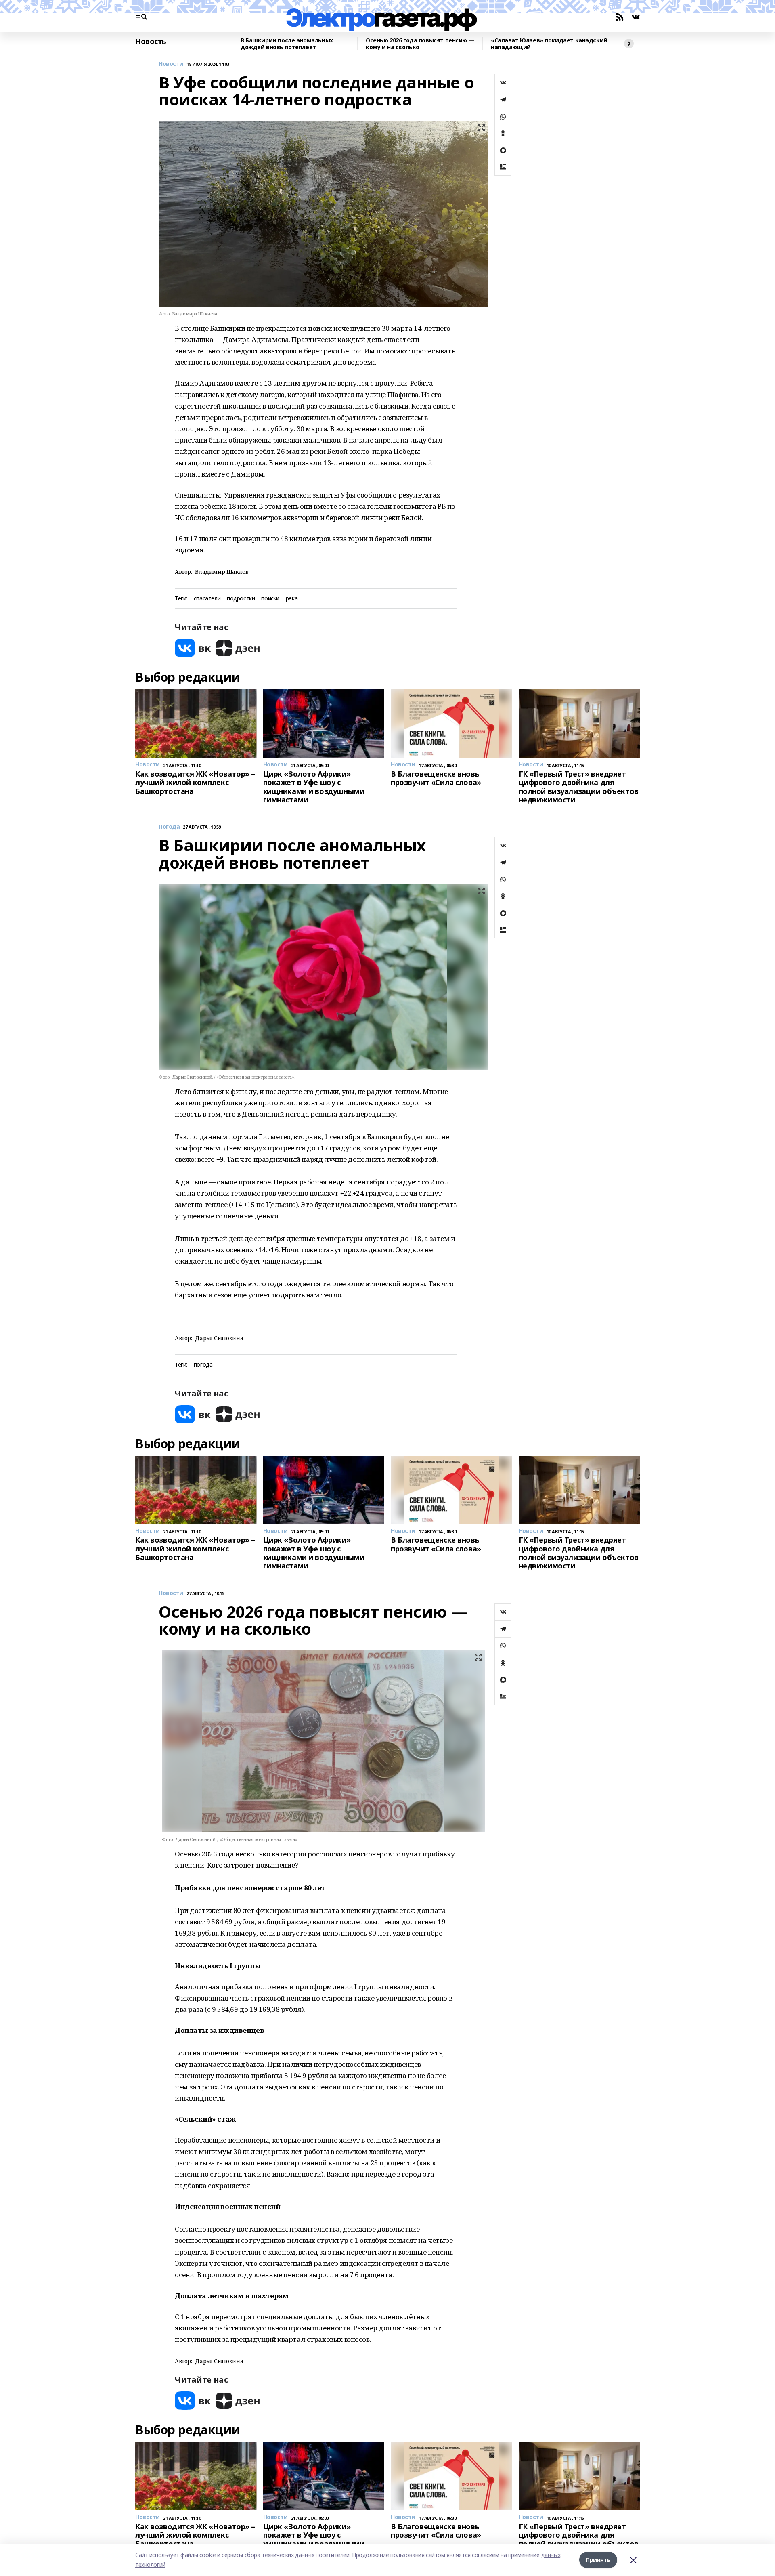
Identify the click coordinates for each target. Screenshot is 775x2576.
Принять (598, 2560)
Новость (151, 42)
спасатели (207, 599)
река (292, 599)
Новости (171, 64)
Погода (169, 827)
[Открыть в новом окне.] (193, 648)
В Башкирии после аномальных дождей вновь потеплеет (287, 44)
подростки (241, 599)
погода (203, 1365)
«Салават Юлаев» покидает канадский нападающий (549, 44)
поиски (270, 599)
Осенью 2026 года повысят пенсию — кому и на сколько (420, 44)
